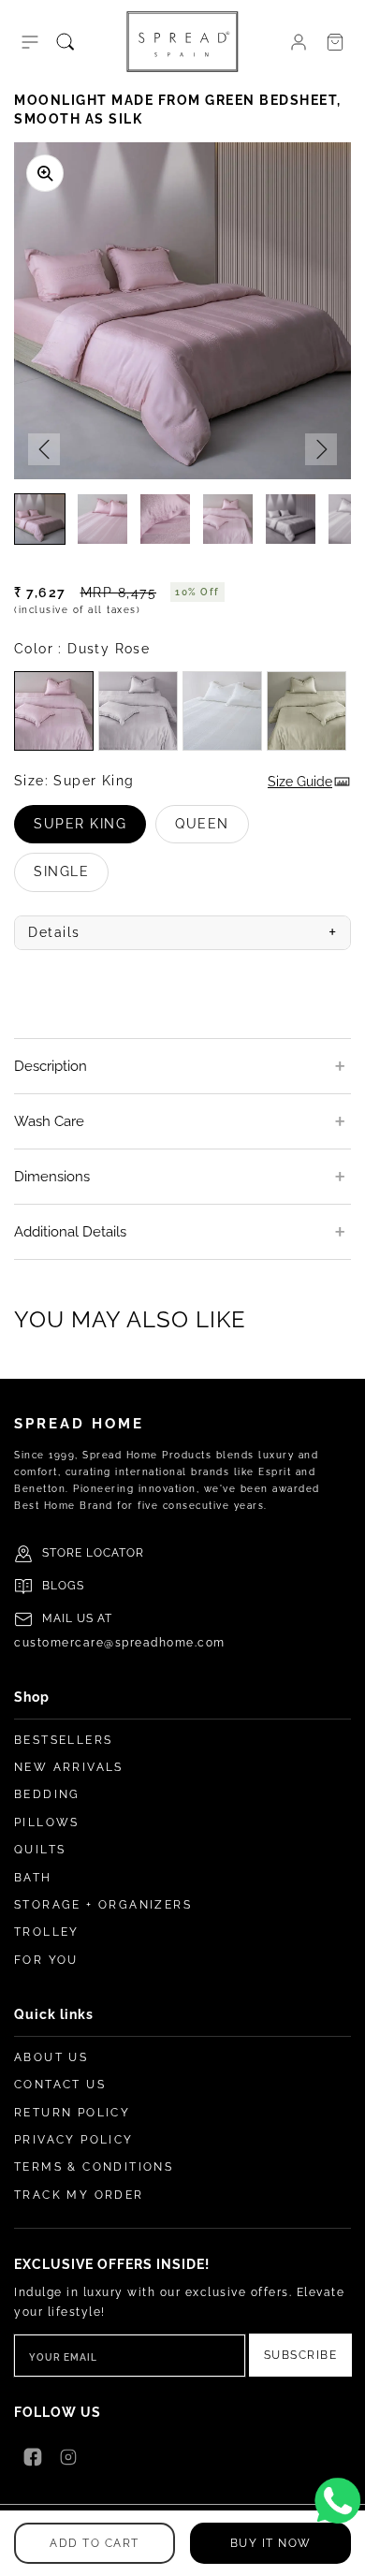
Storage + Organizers (103, 1905)
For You (46, 1960)
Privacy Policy (74, 2140)
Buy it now (271, 2543)
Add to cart (95, 2543)
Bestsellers (63, 1740)
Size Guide (300, 782)
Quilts (40, 1850)
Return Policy (72, 2113)
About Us (51, 2057)
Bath (33, 1878)
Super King (90, 830)
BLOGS (63, 1586)
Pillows (47, 1822)
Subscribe (301, 2355)
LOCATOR (115, 1553)
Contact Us (60, 2085)
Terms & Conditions (94, 2167)
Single (71, 878)
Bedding (47, 1794)
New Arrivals (69, 1767)
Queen (212, 830)
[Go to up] (341, 2552)
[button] (30, 42)
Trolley (47, 1932)
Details (182, 932)
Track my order (79, 2195)
